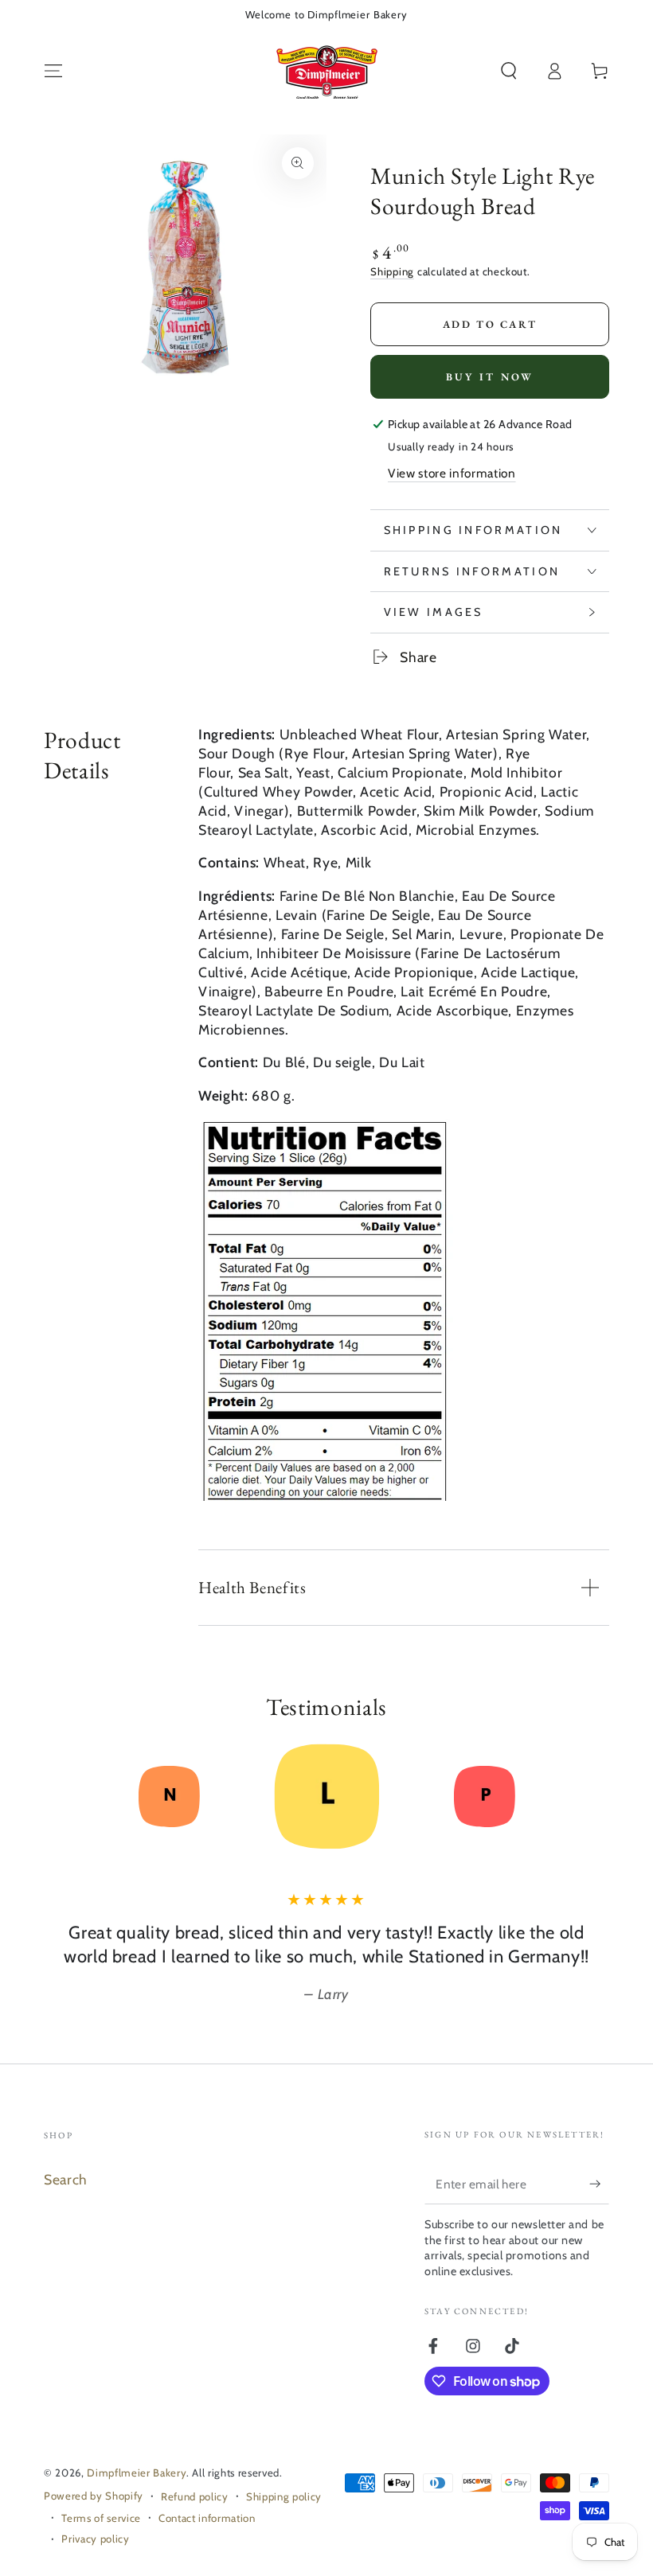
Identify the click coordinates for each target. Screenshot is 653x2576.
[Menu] (54, 71)
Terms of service (101, 2518)
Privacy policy (95, 2539)
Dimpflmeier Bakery (137, 2473)
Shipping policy (284, 2496)
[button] (508, 71)
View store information (452, 473)
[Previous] (61, 1796)
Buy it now (490, 377)
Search (66, 2179)
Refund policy (195, 2496)
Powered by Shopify (94, 2496)
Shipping (392, 271)
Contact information (207, 2518)
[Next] (592, 1796)
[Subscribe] (599, 2184)
